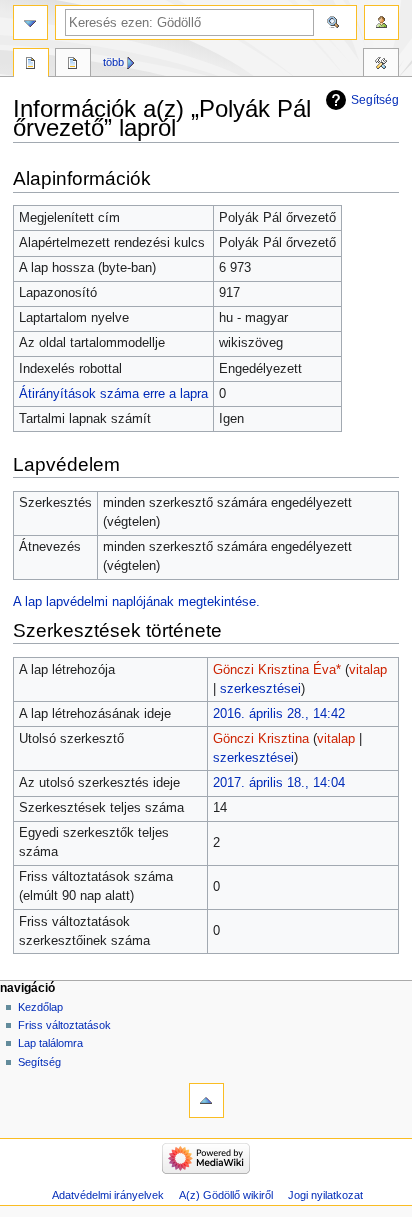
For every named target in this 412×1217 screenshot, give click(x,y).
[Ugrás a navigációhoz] (30, 22)
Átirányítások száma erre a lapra (113, 394)
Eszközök (381, 65)
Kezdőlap (40, 1007)
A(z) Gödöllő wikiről (226, 1195)
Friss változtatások (64, 1025)
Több (113, 62)
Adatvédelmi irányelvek (108, 1195)
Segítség (375, 100)
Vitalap (73, 65)
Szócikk (31, 65)
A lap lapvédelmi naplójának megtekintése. (136, 602)
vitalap (368, 670)
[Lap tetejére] (206, 1100)
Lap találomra (50, 1043)
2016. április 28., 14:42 (279, 714)
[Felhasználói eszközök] (381, 22)
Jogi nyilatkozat (325, 1195)
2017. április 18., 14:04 (279, 783)
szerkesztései (260, 689)
